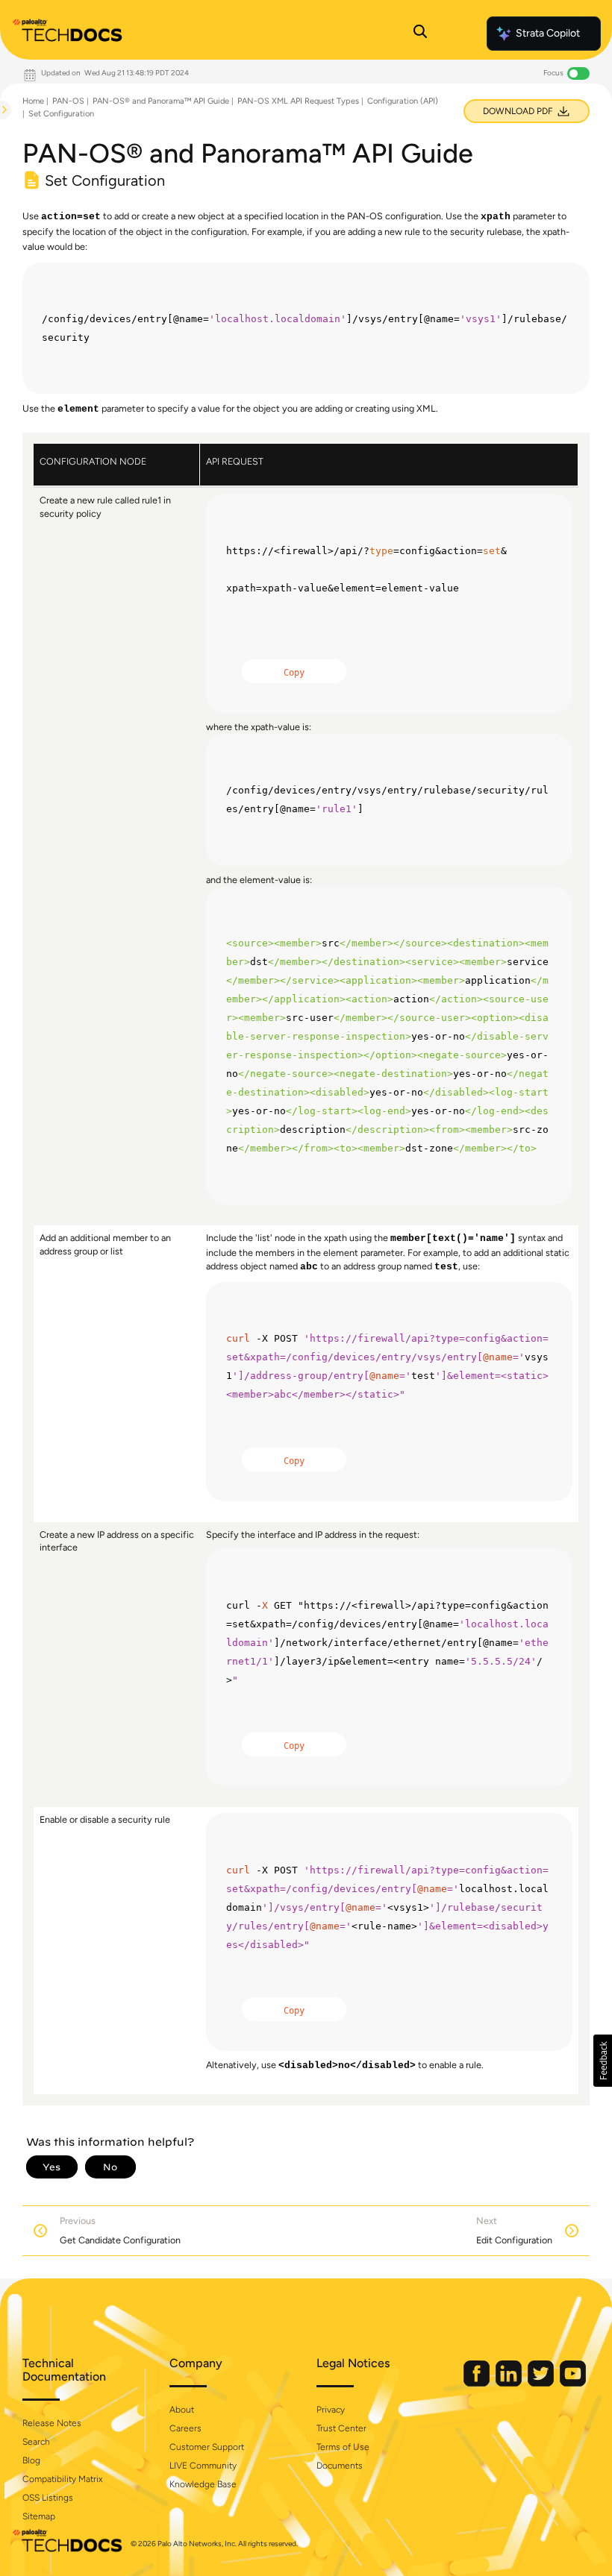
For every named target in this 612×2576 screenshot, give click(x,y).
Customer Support (207, 2447)
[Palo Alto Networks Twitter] (542, 2383)
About (182, 2410)
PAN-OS (68, 101)
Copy (294, 673)
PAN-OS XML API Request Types (298, 101)
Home (33, 101)
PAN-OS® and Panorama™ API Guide (161, 101)
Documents (340, 2466)
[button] (603, 2061)
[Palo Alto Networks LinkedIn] (510, 2383)
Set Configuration (61, 114)
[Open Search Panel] (420, 34)
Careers (185, 2428)
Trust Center (341, 2428)
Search (36, 2442)
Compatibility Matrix (62, 2479)
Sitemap (39, 2516)
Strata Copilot (548, 33)
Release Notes (52, 2423)
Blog (31, 2460)
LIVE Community (203, 2466)
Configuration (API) (403, 101)
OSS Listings (48, 2498)
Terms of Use (343, 2447)
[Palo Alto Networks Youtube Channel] (573, 2383)
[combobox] (1, 146)
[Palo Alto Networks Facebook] (478, 2383)
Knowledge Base (203, 2484)
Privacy (331, 2410)
